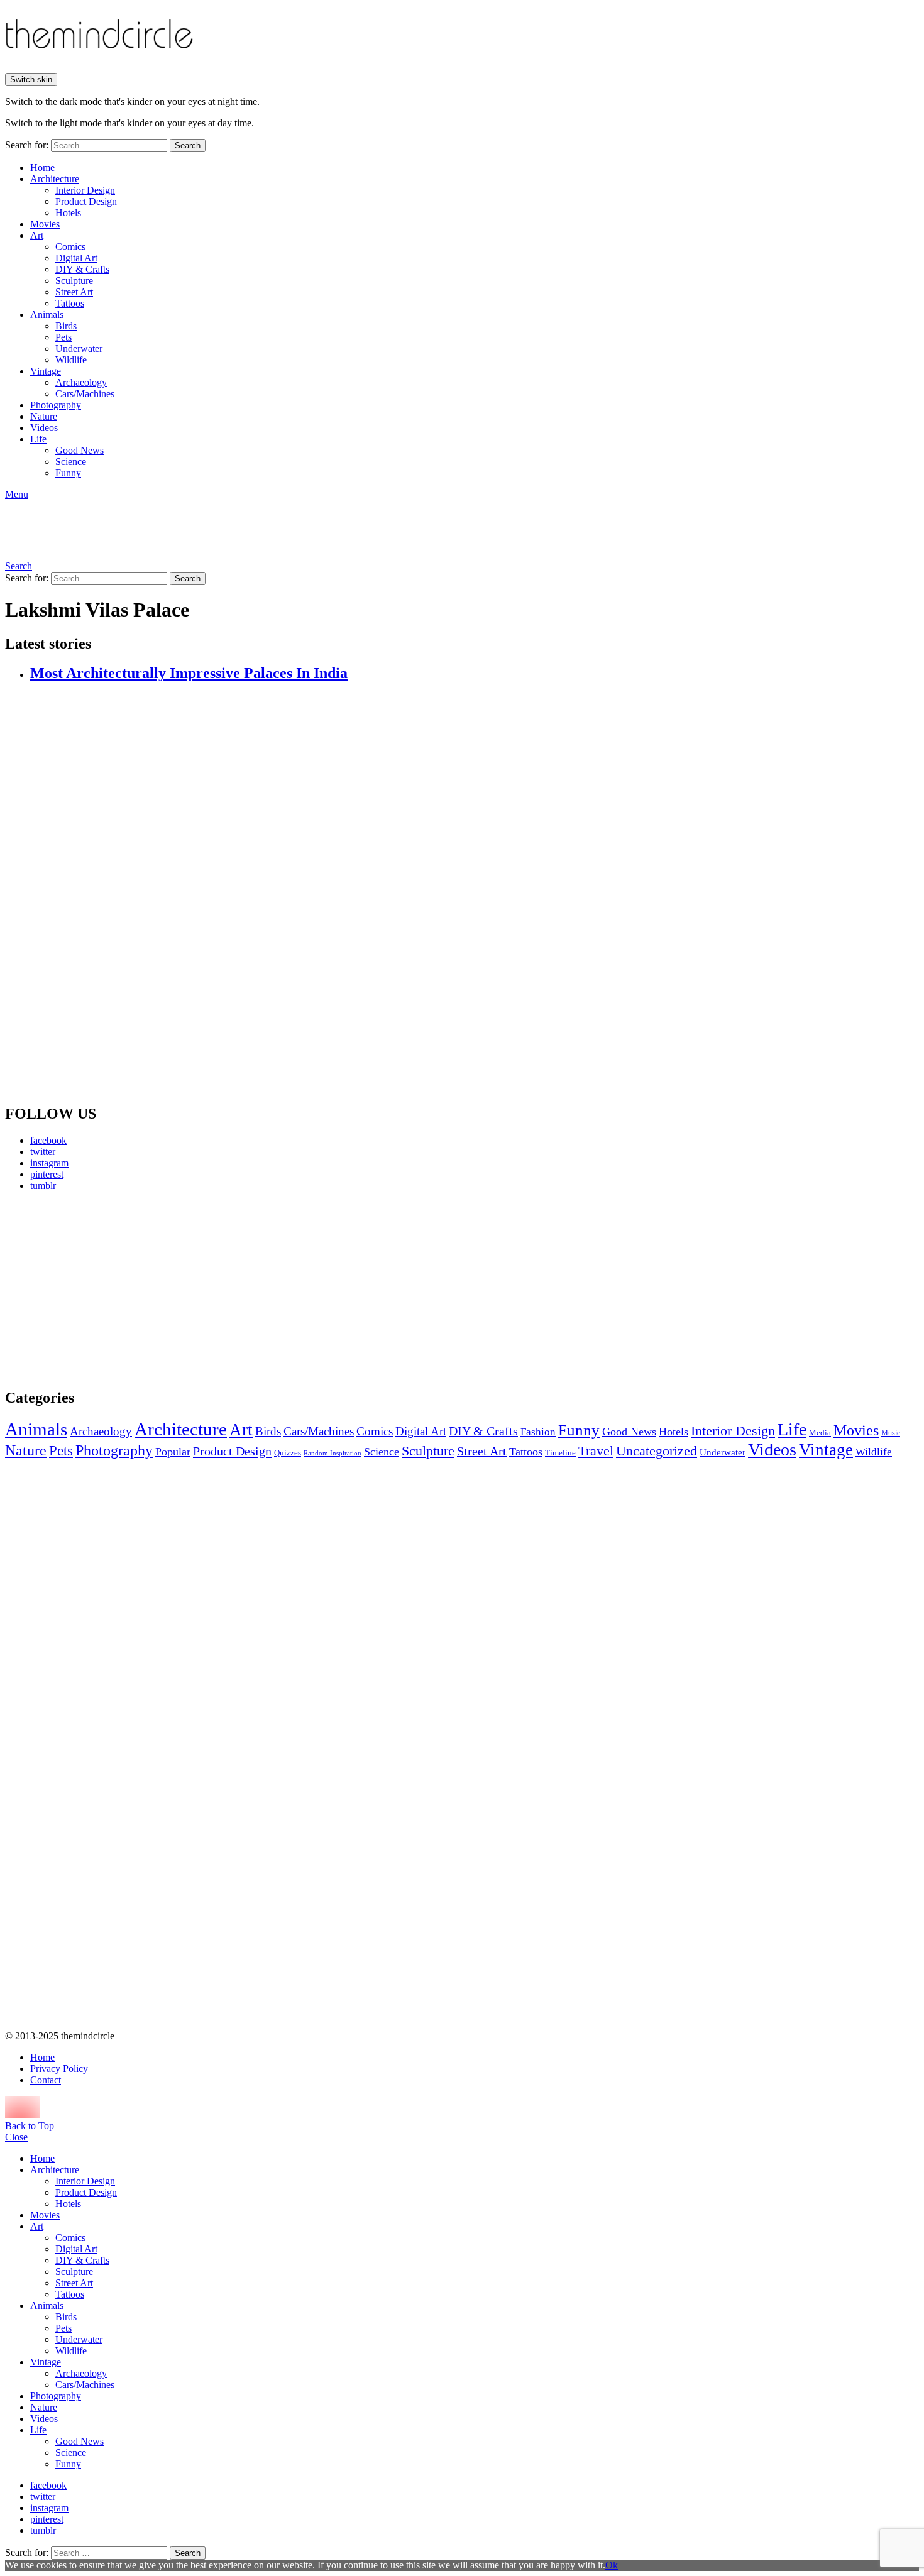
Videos (44, 428)
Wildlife (71, 360)
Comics (70, 247)
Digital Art (76, 258)
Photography (56, 405)
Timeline (560, 1453)
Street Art (74, 292)
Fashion (538, 1432)
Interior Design (85, 190)
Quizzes (288, 1453)
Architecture (55, 179)
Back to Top (30, 2126)
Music (891, 1433)
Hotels (68, 213)
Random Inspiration (333, 1453)
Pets (63, 337)
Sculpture (74, 281)
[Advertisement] (123, 1290)
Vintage (46, 371)
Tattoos (70, 303)
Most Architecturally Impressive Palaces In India (189, 673)
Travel (596, 1451)
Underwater (79, 348)
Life (38, 439)
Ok (612, 2565)
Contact (46, 2080)
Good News (80, 450)
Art (37, 235)
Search (188, 145)
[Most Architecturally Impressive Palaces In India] (475, 894)
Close (16, 2137)
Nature (44, 416)
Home (42, 167)
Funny (68, 473)
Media (820, 1433)
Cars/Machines (85, 394)
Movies (45, 224)
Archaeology (81, 382)
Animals (47, 315)
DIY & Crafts (82, 269)
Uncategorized (657, 1451)
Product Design (86, 201)
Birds (66, 326)
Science (71, 462)
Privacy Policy (59, 2069)
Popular (173, 1452)
